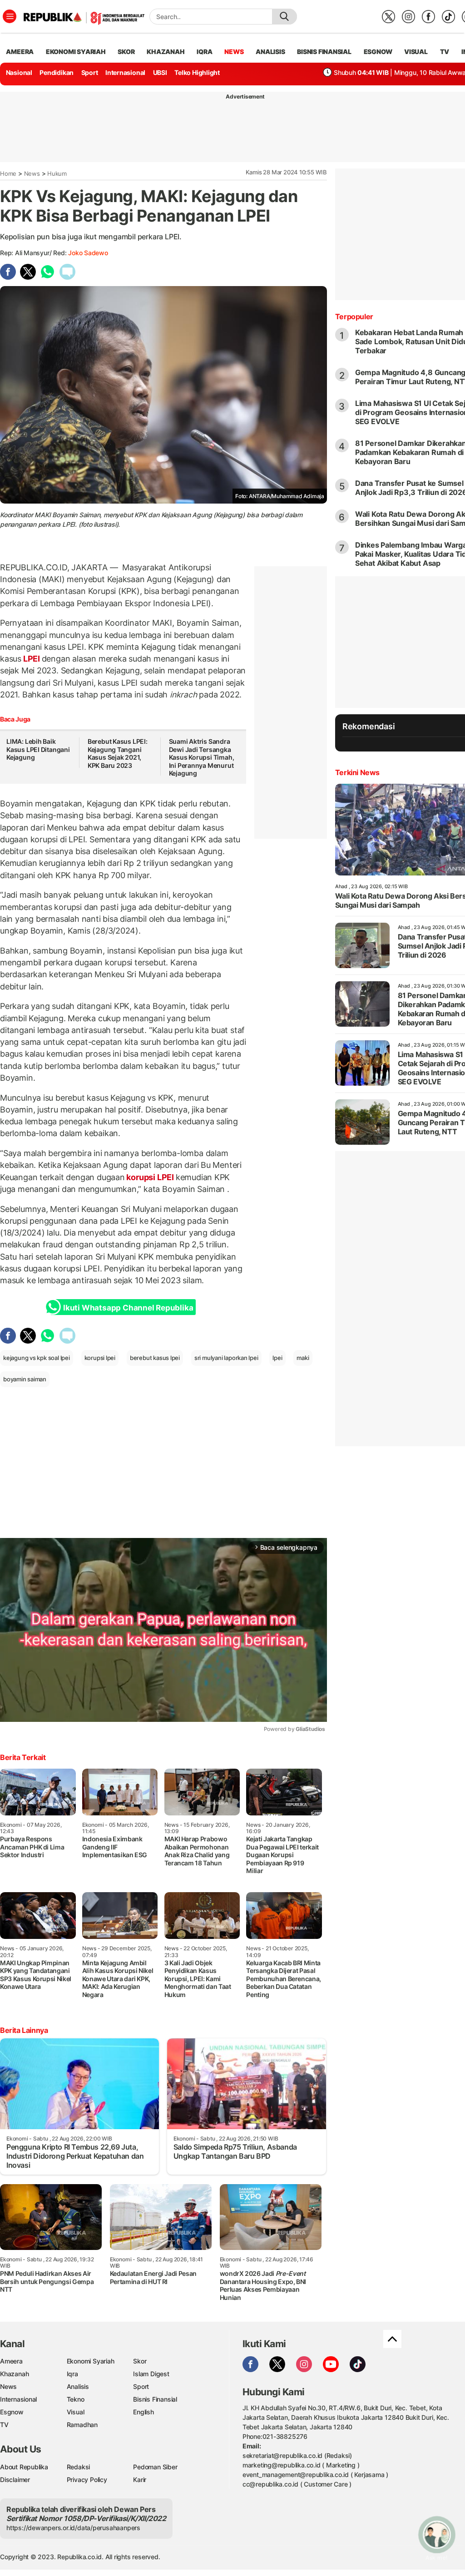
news (234, 52)
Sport (90, 72)
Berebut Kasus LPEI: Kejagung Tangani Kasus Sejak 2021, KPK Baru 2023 (118, 753)
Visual (76, 2412)
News (32, 173)
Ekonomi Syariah (76, 52)
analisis (270, 52)
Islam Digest (151, 2374)
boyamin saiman (25, 1379)
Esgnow (12, 2412)
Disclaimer (15, 2480)
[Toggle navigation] (10, 16)
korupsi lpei (100, 1358)
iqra (204, 52)
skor (126, 52)
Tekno (76, 2399)
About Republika (24, 2467)
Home (8, 173)
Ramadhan (82, 2425)
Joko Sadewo (88, 253)
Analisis (78, 2386)
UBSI (160, 72)
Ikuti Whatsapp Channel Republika (128, 1308)
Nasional (19, 72)
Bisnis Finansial (324, 52)
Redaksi (79, 2467)
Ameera (11, 2361)
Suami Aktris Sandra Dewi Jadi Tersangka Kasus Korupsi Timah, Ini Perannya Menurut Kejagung (202, 757)
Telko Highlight (197, 72)
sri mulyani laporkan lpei (226, 1358)
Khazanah (14, 2374)
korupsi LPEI (150, 1177)
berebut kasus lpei (155, 1358)
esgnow (378, 52)
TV (445, 52)
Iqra (72, 2374)
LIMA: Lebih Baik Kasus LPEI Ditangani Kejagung (38, 749)
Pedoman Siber (155, 2467)
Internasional (125, 72)
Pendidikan (57, 72)
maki (303, 1358)
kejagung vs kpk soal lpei (37, 1358)
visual (416, 52)
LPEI (32, 659)
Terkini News (357, 772)
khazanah (166, 52)
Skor (140, 2361)
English (143, 2412)
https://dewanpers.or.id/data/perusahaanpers (73, 2528)
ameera (20, 52)
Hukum (57, 173)
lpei (277, 1358)
